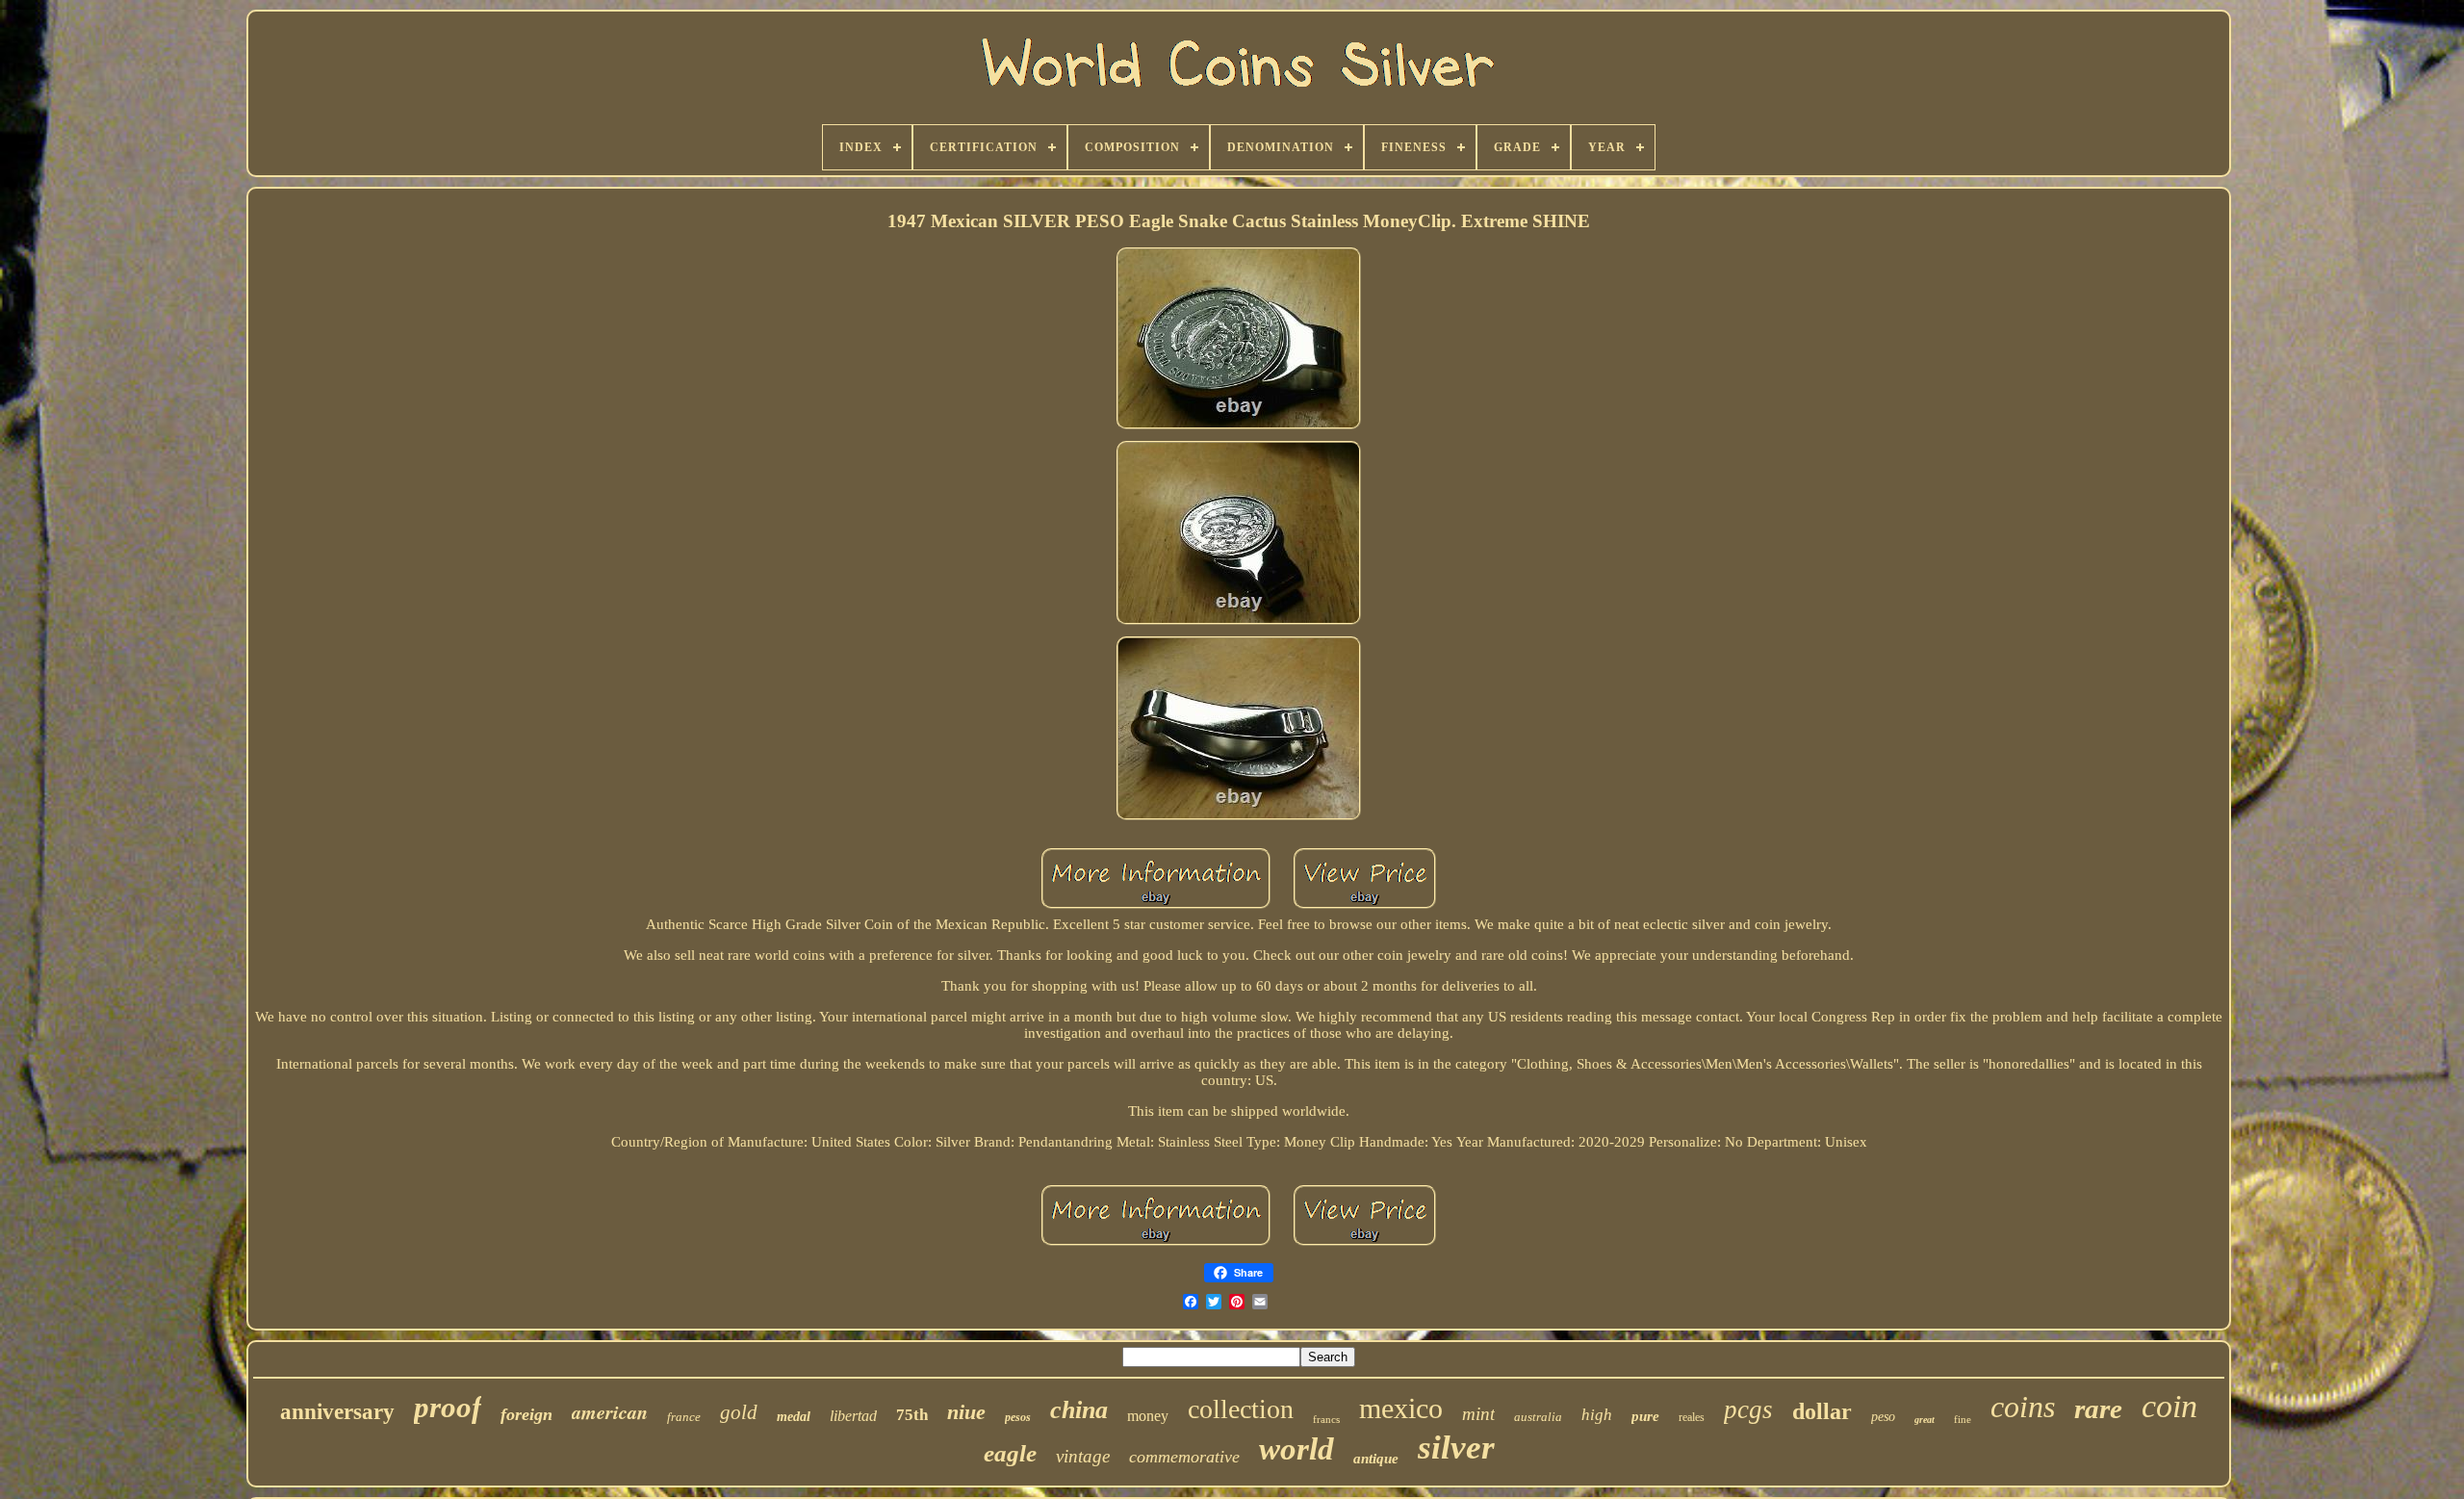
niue (966, 1412)
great (1925, 1420)
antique (1376, 1459)
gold (739, 1412)
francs (1326, 1419)
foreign (526, 1414)
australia (1538, 1417)
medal (794, 1417)
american (610, 1411)
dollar (1822, 1411)
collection (1241, 1409)
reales (1692, 1417)
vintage (1083, 1456)
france (684, 1417)
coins (2023, 1407)
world (1296, 1449)
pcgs (1748, 1409)
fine (1963, 1419)
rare (2098, 1409)
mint (1478, 1414)
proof (448, 1407)
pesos (1018, 1417)
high (1597, 1415)
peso (1883, 1417)
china (1079, 1410)
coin (2169, 1406)
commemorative (1184, 1457)
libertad (853, 1416)
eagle (1010, 1453)
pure (1645, 1416)
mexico (1401, 1408)
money (1148, 1416)
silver (1456, 1447)
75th (912, 1415)
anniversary (337, 1412)
